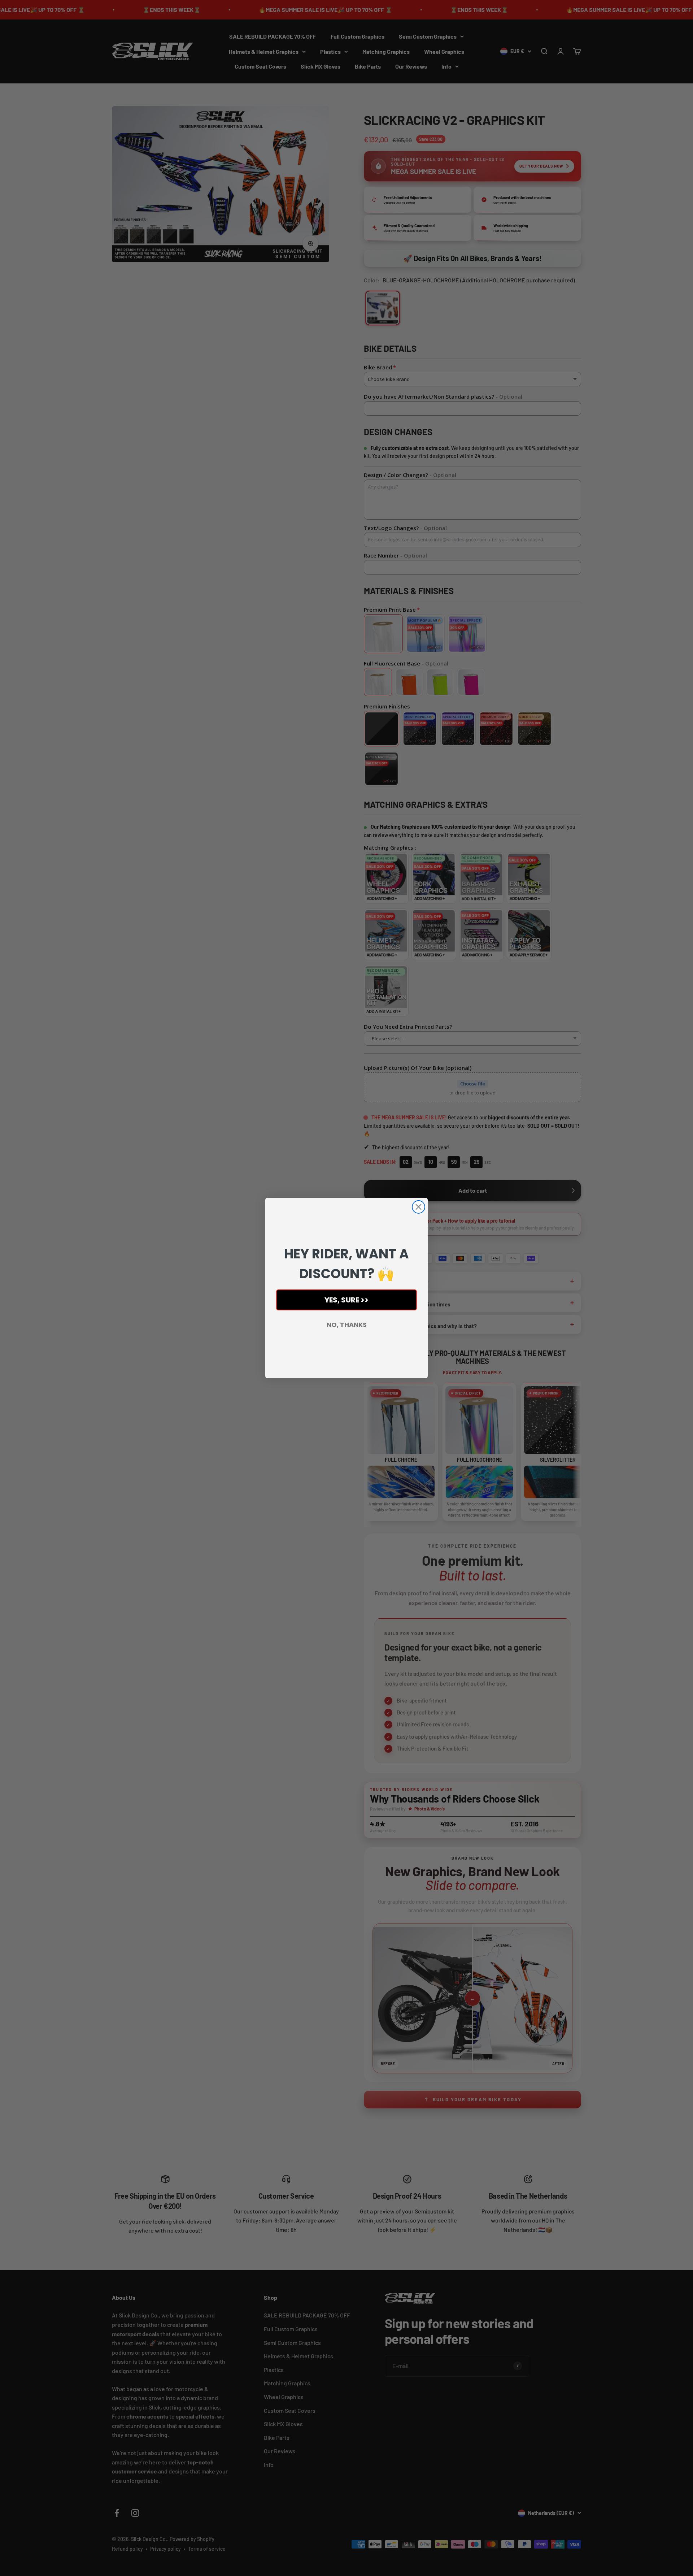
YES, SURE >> (346, 1300)
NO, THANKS (347, 1325)
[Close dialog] (419, 1207)
